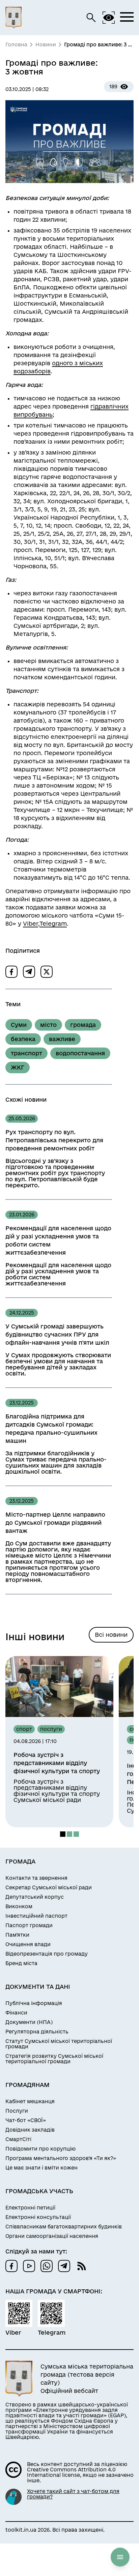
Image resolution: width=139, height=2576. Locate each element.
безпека (23, 1039)
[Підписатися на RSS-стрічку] (82, 2266)
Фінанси (16, 2013)
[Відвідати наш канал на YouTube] (29, 2266)
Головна (16, 45)
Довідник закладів (30, 2130)
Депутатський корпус (35, 1897)
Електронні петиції (30, 2208)
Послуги (17, 2111)
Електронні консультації (38, 2217)
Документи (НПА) (29, 2022)
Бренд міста (21, 1963)
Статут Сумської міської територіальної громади (59, 2044)
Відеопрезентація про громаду (47, 1954)
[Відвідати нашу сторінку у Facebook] (11, 2266)
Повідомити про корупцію (40, 2149)
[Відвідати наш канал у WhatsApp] (47, 2266)
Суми (19, 1025)
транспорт (26, 1053)
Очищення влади (28, 1944)
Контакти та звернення (36, 1878)
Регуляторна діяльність (37, 2032)
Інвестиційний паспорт (36, 1916)
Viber (31, 923)
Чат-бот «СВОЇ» (26, 2120)
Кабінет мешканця (30, 2101)
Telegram (53, 923)
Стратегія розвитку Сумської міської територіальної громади (54, 2059)
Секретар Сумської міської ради (49, 1888)
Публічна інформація (34, 2003)
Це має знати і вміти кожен (41, 2168)
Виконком (19, 1907)
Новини (46, 45)
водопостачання (80, 1053)
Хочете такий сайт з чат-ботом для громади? (73, 2494)
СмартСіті (18, 2139)
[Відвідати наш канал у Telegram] (64, 2266)
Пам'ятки (17, 1935)
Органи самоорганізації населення (52, 2236)
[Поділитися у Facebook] (11, 972)
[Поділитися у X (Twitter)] (47, 972)
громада (83, 1025)
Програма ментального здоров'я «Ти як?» (61, 2158)
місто (48, 1025)
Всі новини (111, 1635)
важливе (62, 1039)
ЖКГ (18, 1067)
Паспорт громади (29, 1925)
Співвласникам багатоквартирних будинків (64, 2227)
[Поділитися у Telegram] (29, 972)
